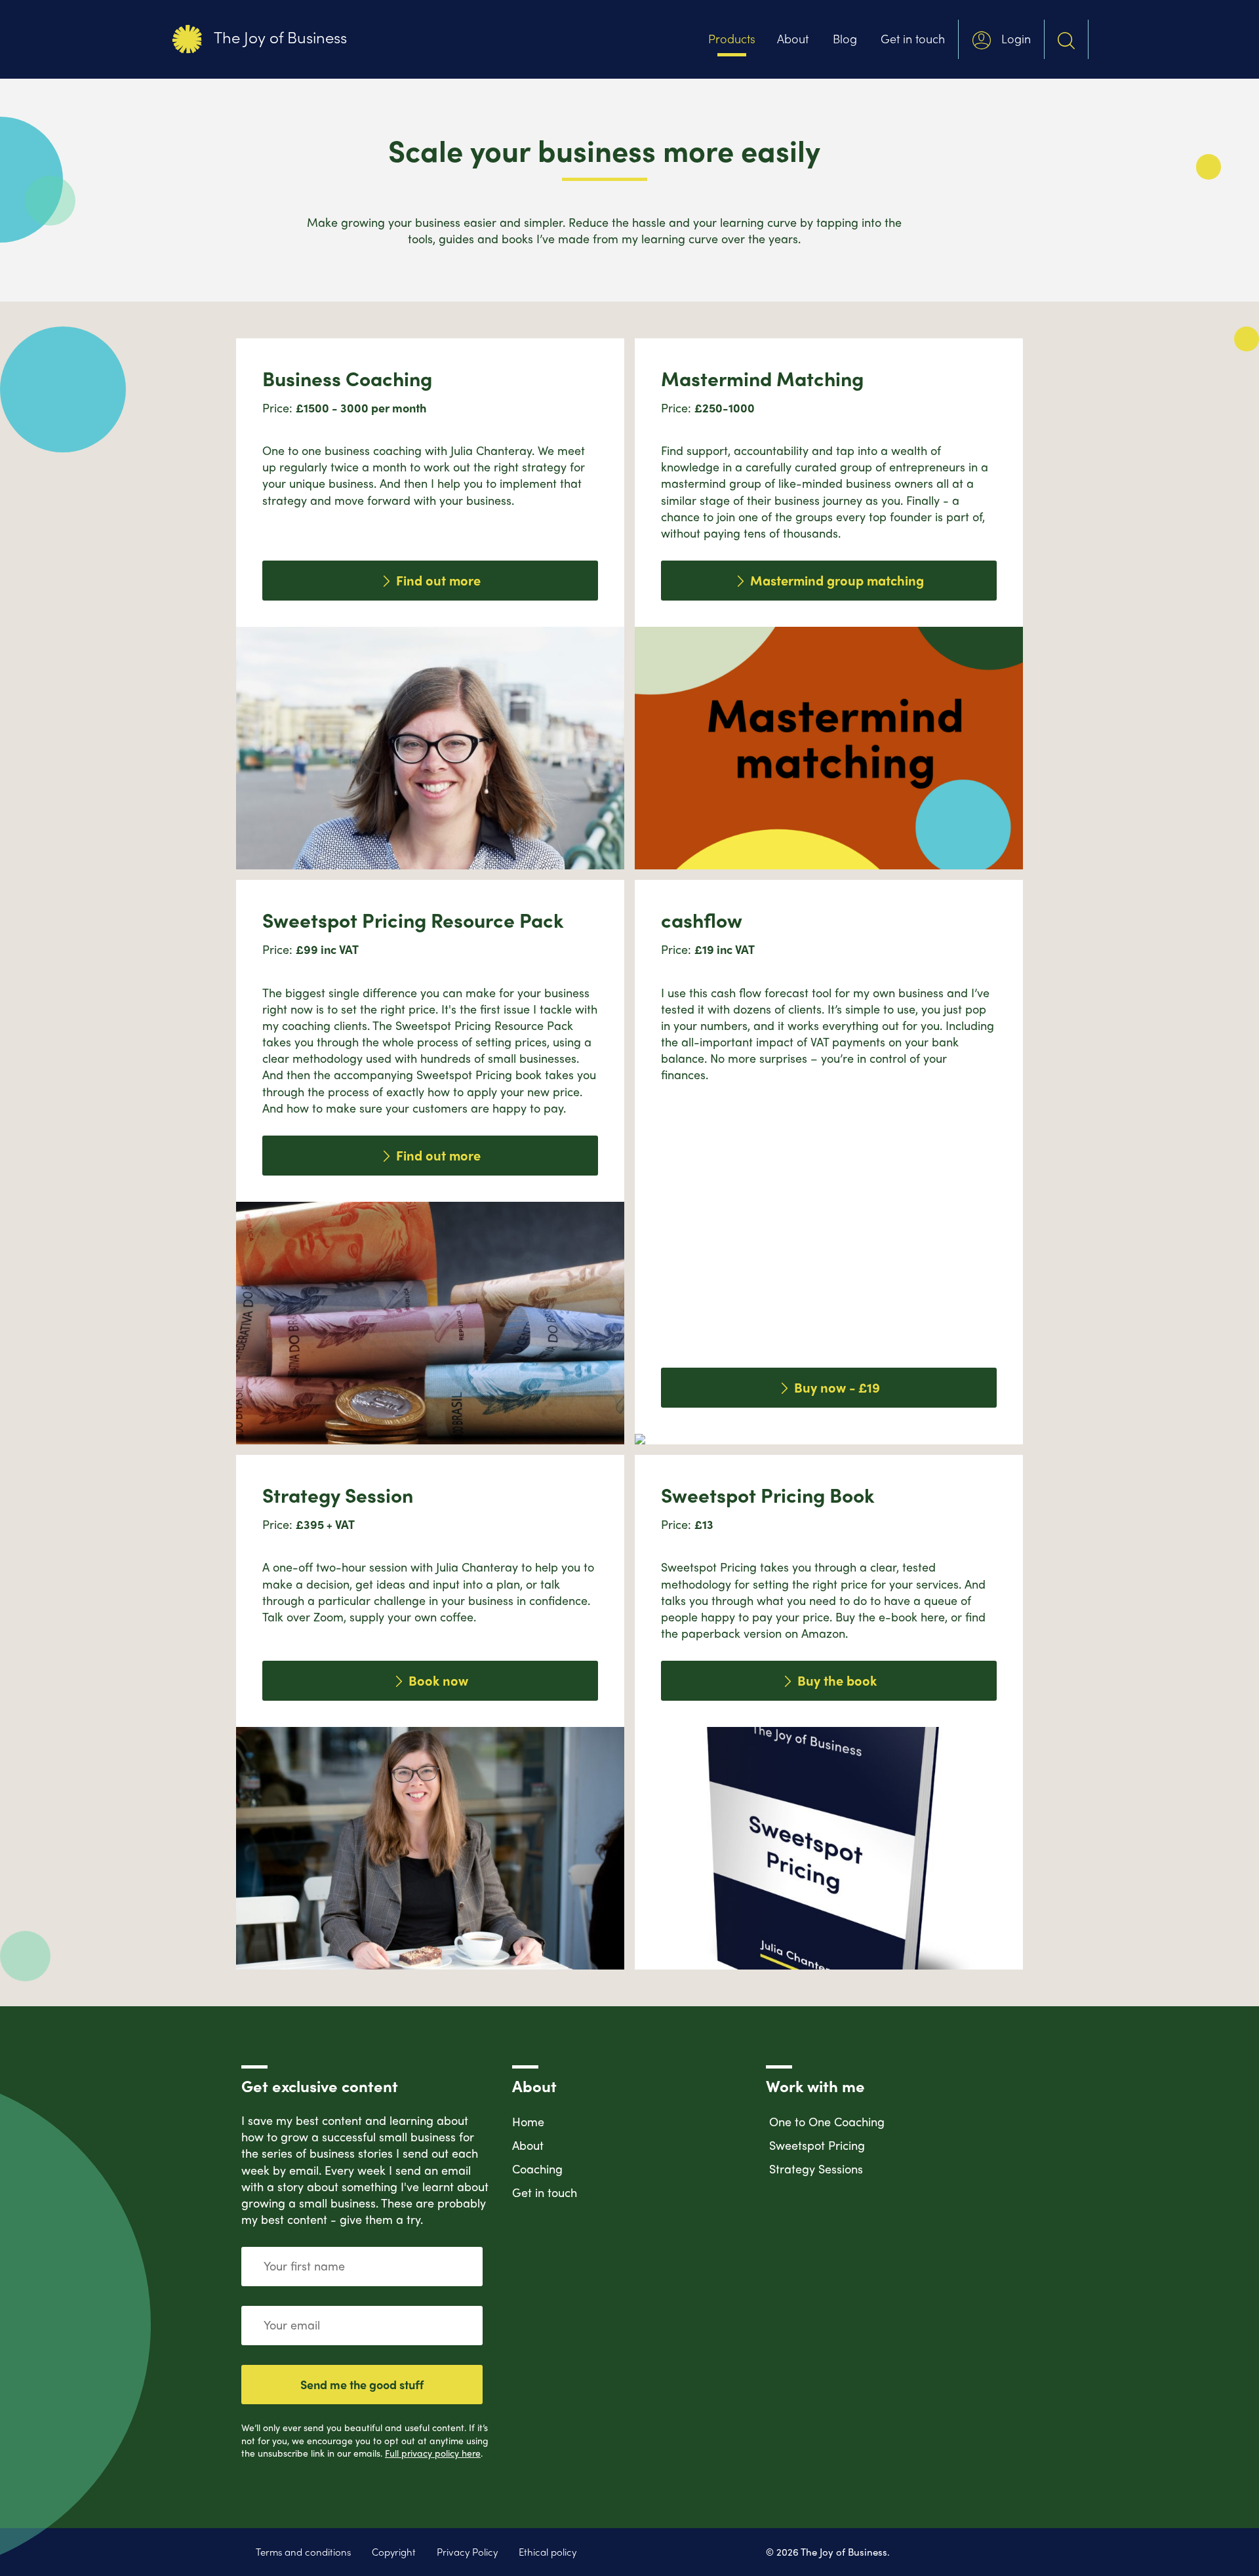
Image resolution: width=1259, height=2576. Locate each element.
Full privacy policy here (433, 2453)
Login (1014, 38)
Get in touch (913, 38)
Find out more (437, 580)
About (793, 38)
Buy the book (835, 1680)
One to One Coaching (827, 2121)
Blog (845, 38)
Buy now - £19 (835, 1387)
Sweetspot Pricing (817, 2145)
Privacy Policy (467, 2552)
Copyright (394, 2552)
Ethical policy (548, 2552)
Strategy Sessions (816, 2169)
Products (732, 38)
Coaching (537, 2169)
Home (528, 2121)
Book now (437, 1680)
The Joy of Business (278, 37)
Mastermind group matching (835, 580)
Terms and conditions (303, 2552)
